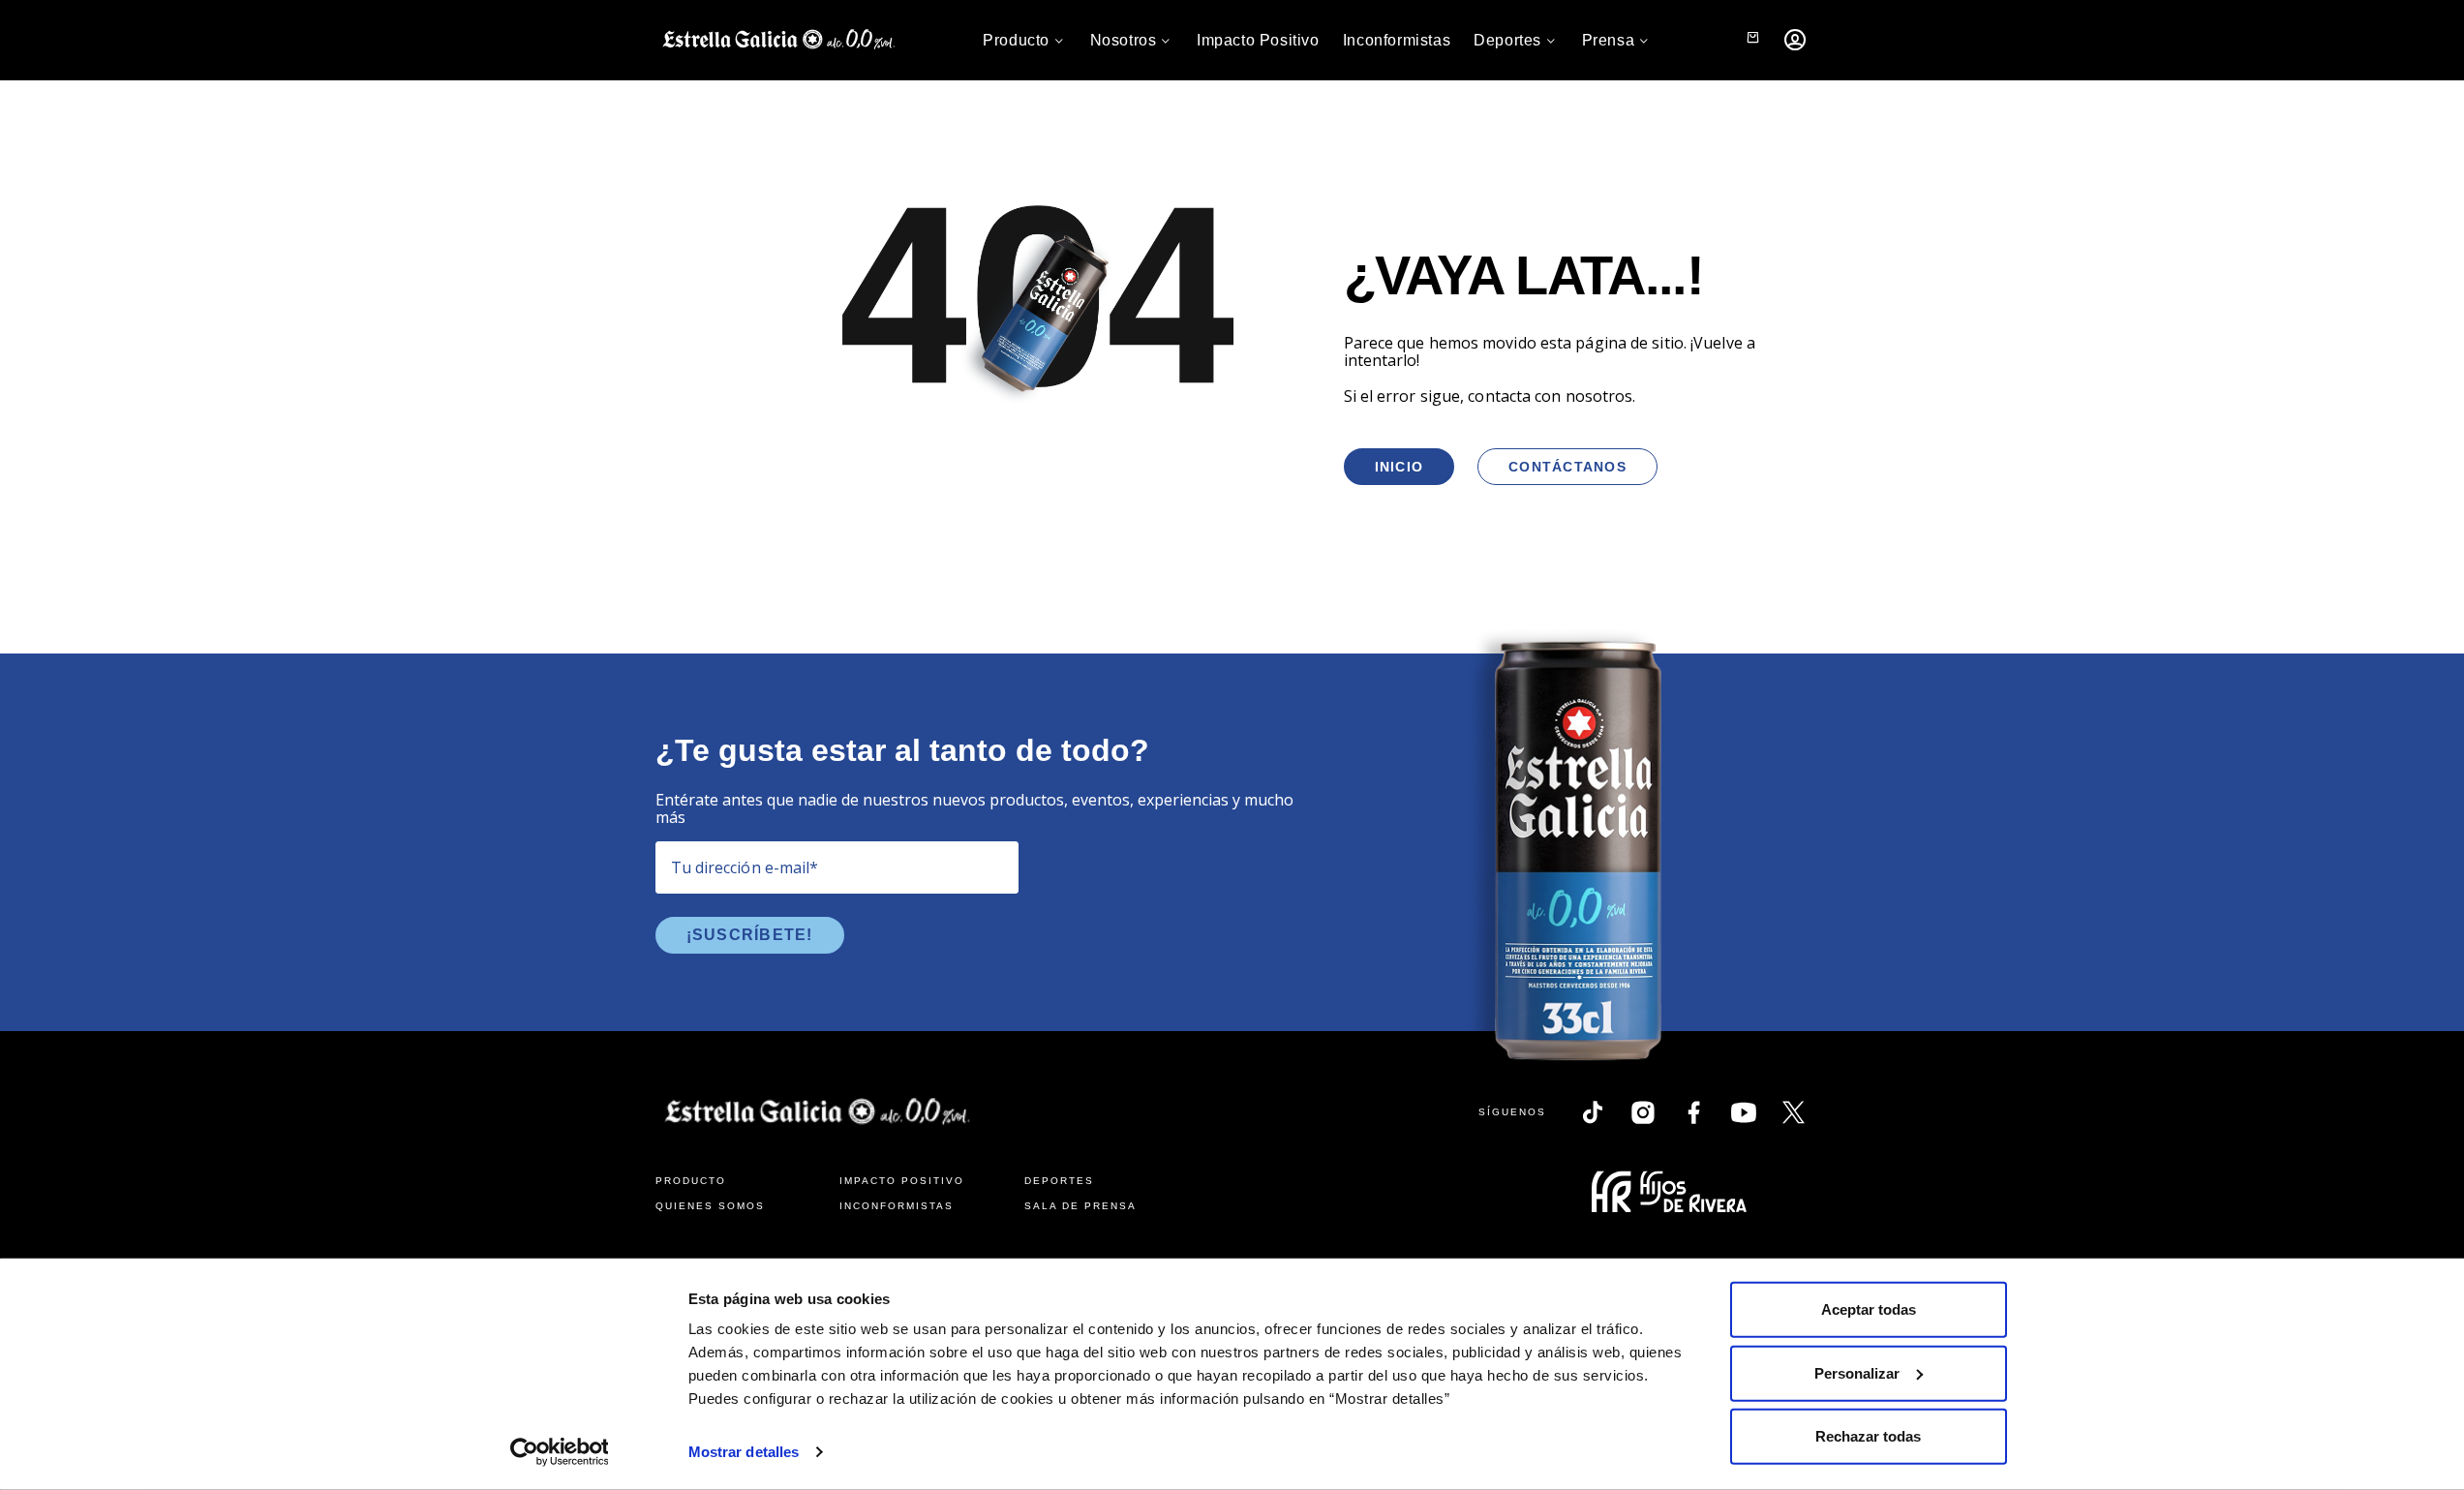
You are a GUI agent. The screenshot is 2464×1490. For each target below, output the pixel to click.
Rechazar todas (1868, 1436)
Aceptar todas (1869, 1309)
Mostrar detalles (744, 1452)
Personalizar (1857, 1372)
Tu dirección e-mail (745, 867)
